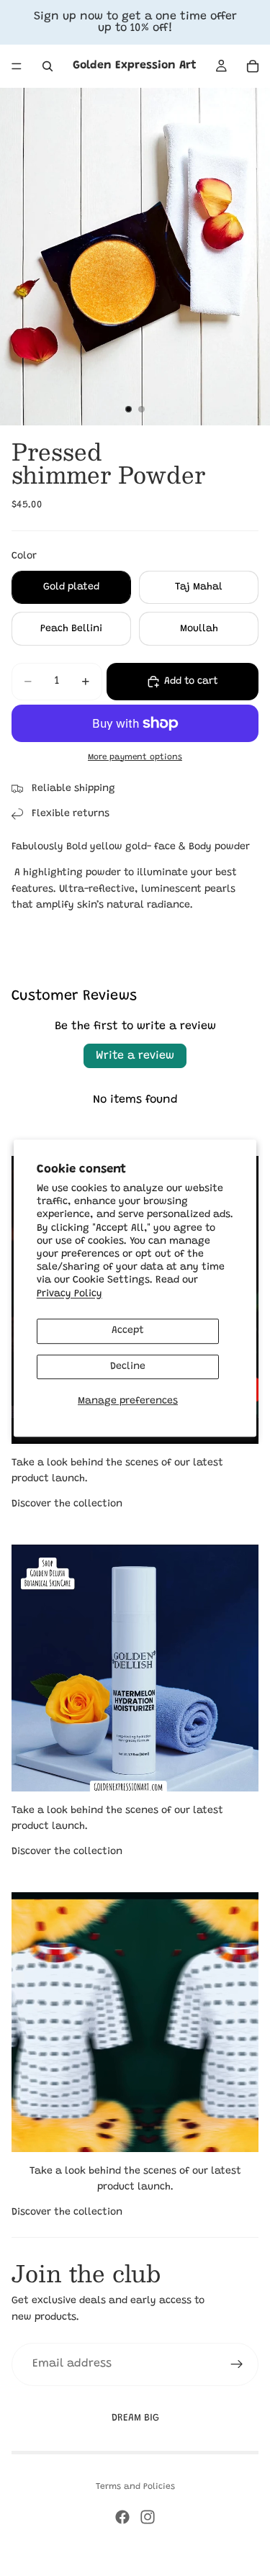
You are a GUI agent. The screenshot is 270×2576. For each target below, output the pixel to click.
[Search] (48, 66)
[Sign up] (237, 2364)
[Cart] (253, 66)
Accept (128, 1331)
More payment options (135, 757)
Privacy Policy (69, 1294)
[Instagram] (148, 2517)
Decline (128, 1367)
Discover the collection (67, 1504)
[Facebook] (122, 2517)
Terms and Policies (135, 2487)
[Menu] (17, 66)
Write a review (135, 1056)
